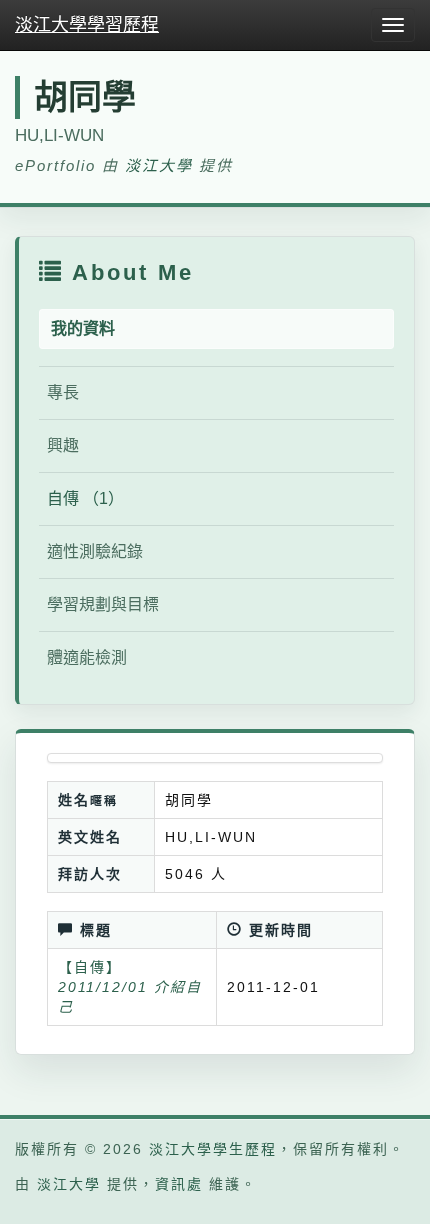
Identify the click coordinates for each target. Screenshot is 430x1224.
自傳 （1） (85, 498)
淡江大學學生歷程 (213, 1149)
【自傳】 (90, 967)
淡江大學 (159, 165)
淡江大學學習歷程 (87, 25)
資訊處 (179, 1184)
